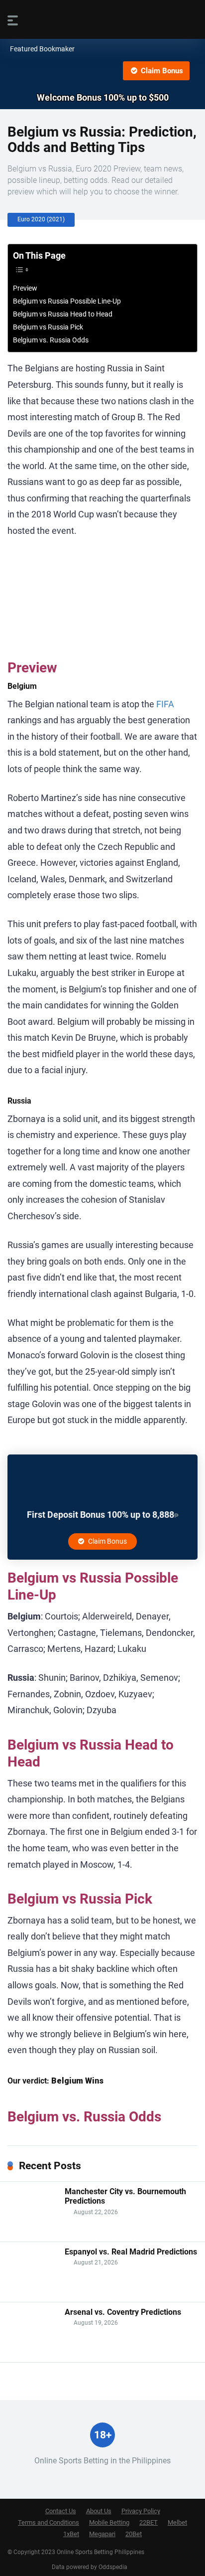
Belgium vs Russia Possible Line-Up (67, 301)
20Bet (134, 2534)
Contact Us (61, 2511)
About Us (99, 2511)
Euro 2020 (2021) (41, 219)
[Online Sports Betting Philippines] (102, 19)
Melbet (177, 2522)
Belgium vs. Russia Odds (51, 340)
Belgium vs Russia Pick (48, 327)
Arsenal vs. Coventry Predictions (123, 2312)
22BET (149, 2522)
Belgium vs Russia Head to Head (63, 314)
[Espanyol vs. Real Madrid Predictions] (32, 2294)
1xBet (71, 2534)
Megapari (102, 2534)
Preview (25, 288)
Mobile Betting (109, 2522)
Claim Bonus (161, 71)
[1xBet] (102, 1502)
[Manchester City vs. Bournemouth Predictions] (32, 2234)
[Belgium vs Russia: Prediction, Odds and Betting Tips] (102, 71)
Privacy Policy (141, 2511)
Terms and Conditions (49, 2522)
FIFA (165, 704)
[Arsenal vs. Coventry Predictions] (32, 2354)
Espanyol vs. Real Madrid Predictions (131, 2252)
